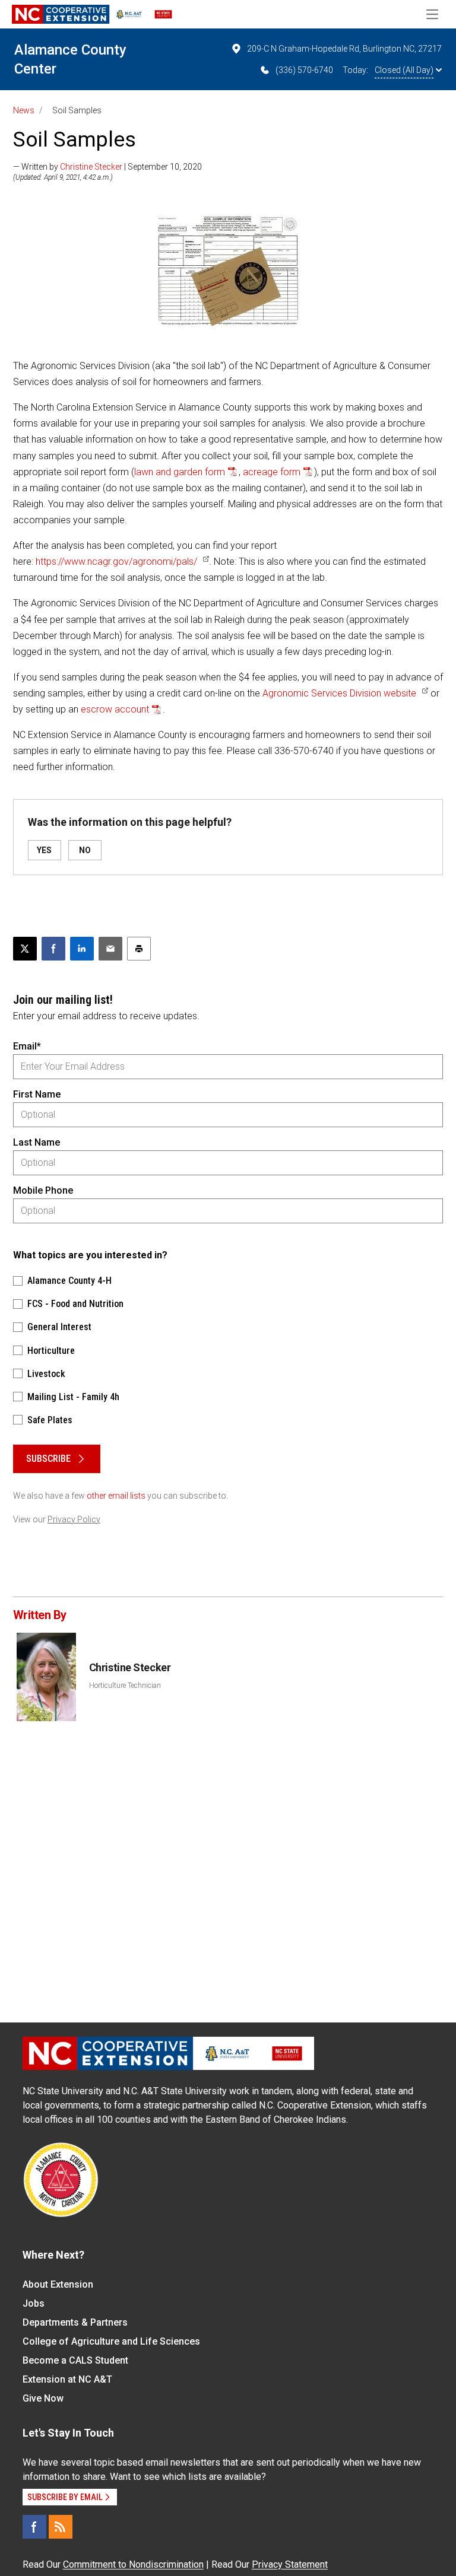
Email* (27, 1046)
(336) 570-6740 (304, 70)
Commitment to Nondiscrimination (133, 2564)
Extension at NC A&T (67, 2379)
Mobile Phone (43, 1190)
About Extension (58, 2284)
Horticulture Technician (125, 1685)
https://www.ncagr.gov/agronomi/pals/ (116, 562)
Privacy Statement (290, 2564)
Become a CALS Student (75, 2360)
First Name (37, 1094)
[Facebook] (34, 2527)
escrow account (115, 709)
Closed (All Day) (404, 70)
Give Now (43, 2398)
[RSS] (61, 2527)
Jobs (34, 2303)
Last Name (37, 1142)
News (24, 110)
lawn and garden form (180, 472)
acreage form (272, 472)
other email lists (116, 1496)
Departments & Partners (75, 2322)
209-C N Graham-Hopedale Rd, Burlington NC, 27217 (344, 49)
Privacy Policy (74, 1519)
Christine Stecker (91, 167)
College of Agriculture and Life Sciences (111, 2341)
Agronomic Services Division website (339, 693)
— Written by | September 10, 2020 (107, 167)
